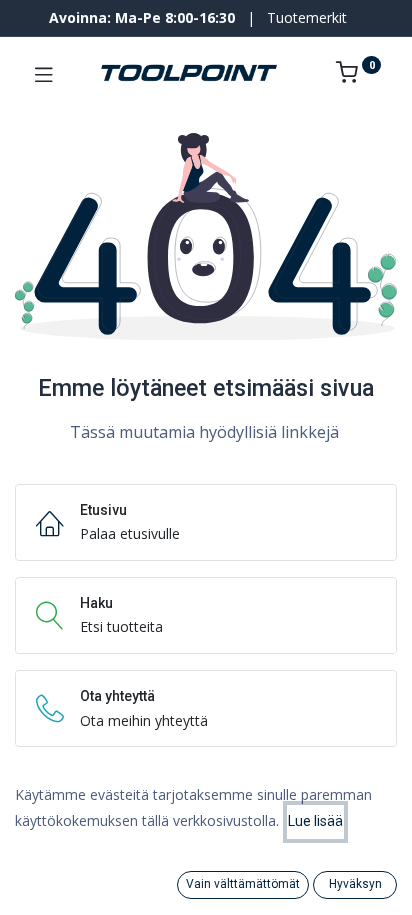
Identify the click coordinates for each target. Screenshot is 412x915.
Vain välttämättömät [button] (243, 884)
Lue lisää (315, 821)
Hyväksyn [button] (355, 884)
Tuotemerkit (307, 17)
